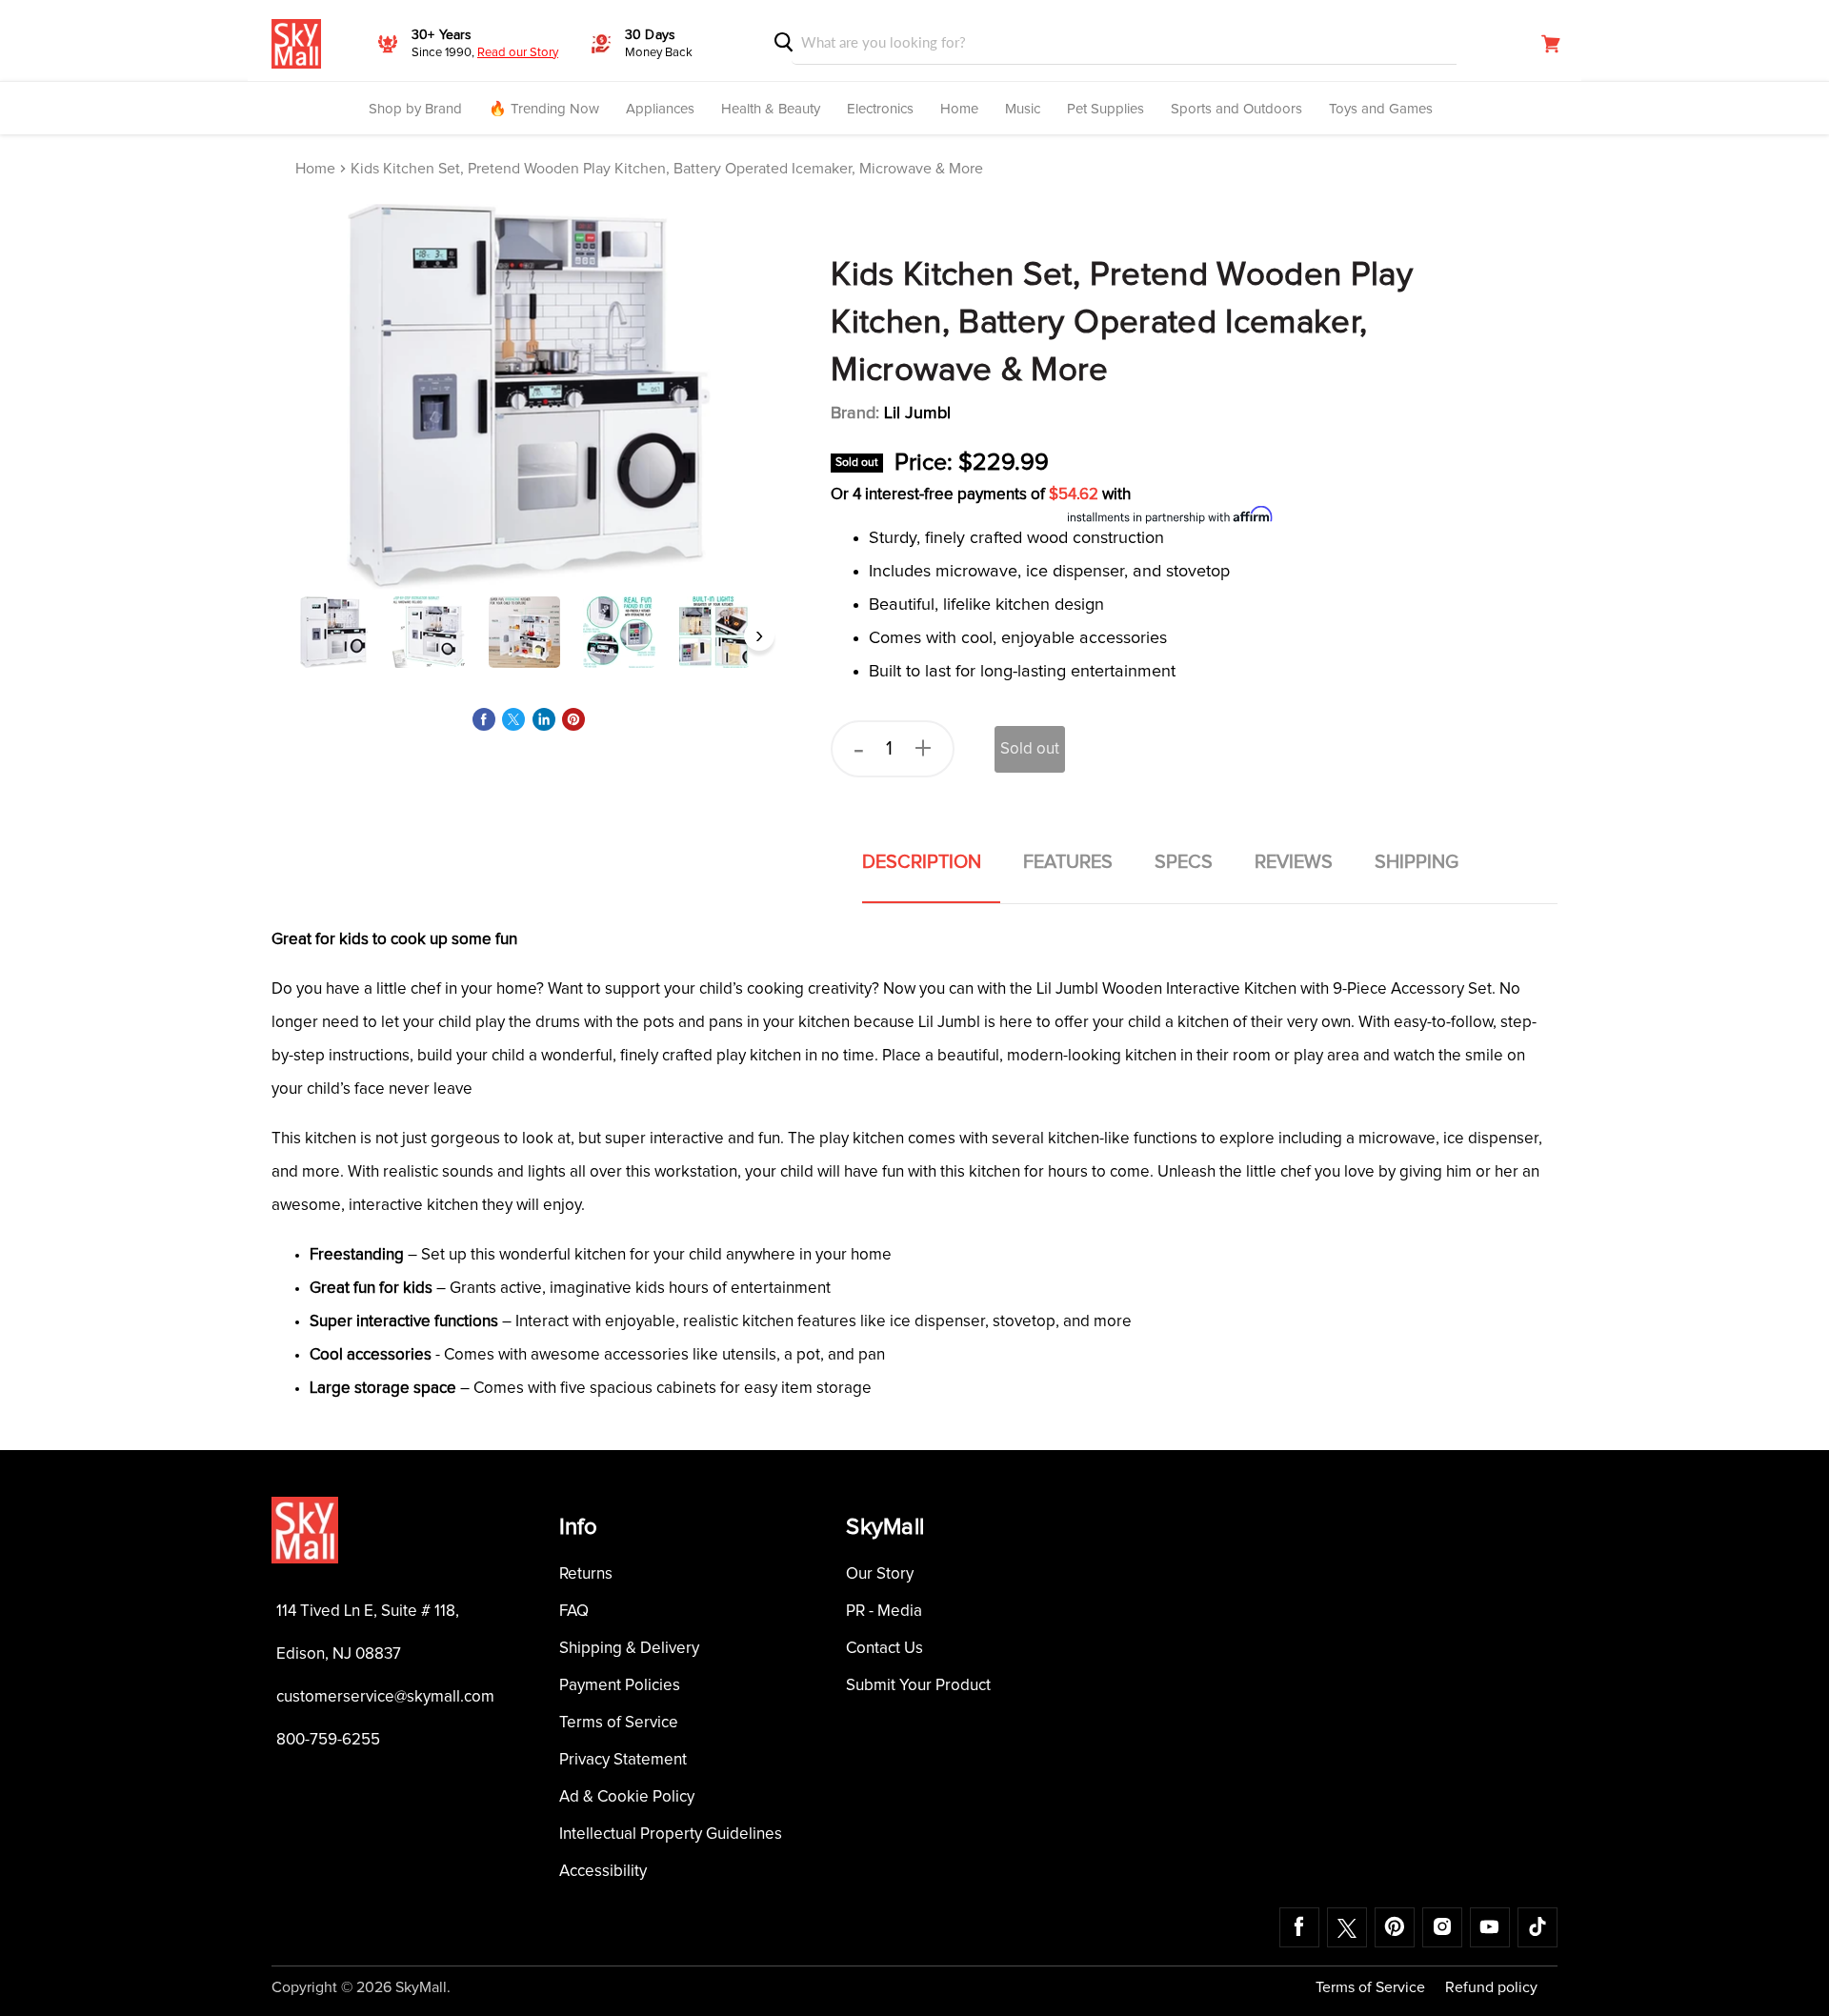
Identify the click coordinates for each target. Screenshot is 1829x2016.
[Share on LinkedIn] (544, 719)
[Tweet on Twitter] (513, 719)
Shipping (1417, 862)
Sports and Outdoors (1236, 109)
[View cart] (1551, 44)
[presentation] (289, 635)
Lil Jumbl (917, 413)
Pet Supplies (1105, 109)
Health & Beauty (771, 109)
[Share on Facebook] (484, 719)
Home (959, 109)
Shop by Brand (415, 109)
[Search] (784, 42)
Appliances (660, 109)
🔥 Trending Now (544, 109)
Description (922, 862)
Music (1023, 109)
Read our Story (518, 53)
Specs (1184, 862)
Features (1068, 862)
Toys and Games (1381, 109)
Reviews (1294, 862)
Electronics (880, 109)
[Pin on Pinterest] (573, 719)
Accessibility (603, 1872)
